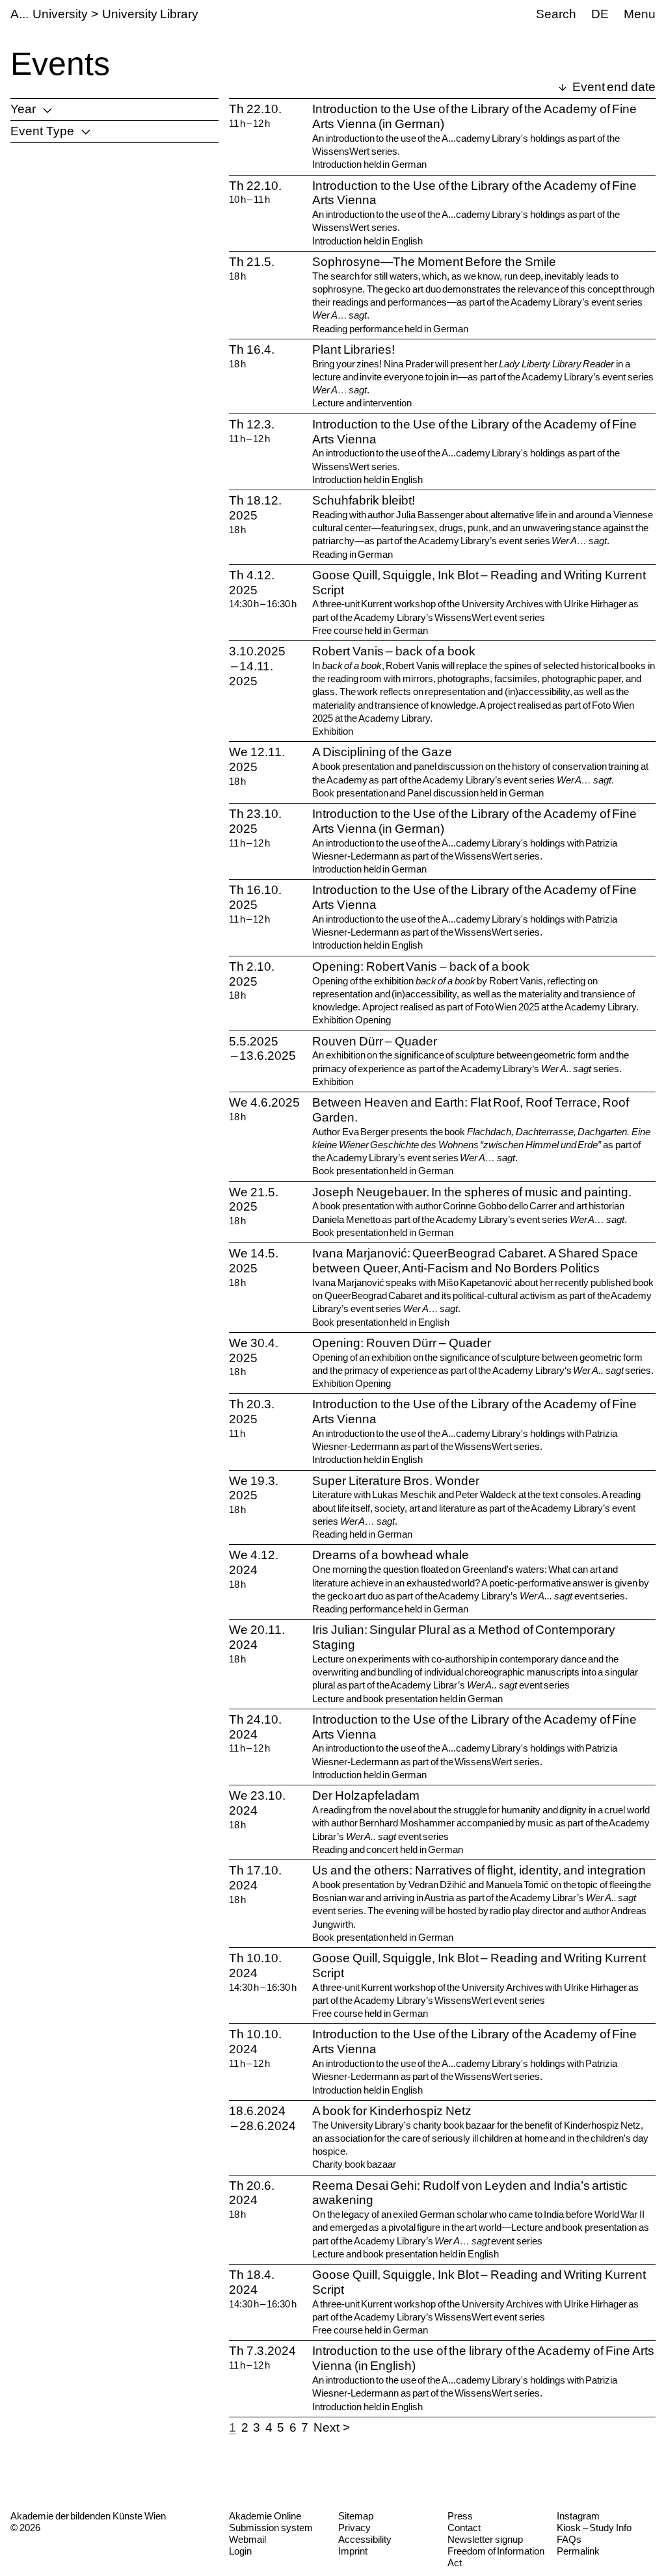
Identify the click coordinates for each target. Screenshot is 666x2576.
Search (556, 14)
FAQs (569, 2539)
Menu (640, 14)
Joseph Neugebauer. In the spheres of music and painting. (472, 1192)
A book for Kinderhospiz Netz (392, 2111)
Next (326, 2427)
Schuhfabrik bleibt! (364, 500)
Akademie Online (265, 2516)
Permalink (578, 2551)
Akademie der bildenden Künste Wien (88, 2516)
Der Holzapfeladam (366, 1795)
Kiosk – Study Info (594, 2528)
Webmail (247, 2539)
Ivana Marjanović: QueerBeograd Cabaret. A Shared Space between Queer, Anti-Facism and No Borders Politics (475, 1261)
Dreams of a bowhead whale (391, 1555)
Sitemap (356, 2516)
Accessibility (365, 2539)
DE (600, 14)
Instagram (578, 2516)
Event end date (613, 87)
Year (23, 109)
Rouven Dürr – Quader (375, 1041)
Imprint (353, 2551)
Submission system (271, 2528)
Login (240, 2551)
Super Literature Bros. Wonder (396, 1481)
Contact (464, 2528)
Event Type (42, 131)
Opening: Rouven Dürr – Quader (402, 1343)
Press (460, 2516)
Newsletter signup (485, 2539)
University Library (150, 14)
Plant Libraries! (353, 349)
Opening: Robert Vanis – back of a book (421, 966)
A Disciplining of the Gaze (382, 752)
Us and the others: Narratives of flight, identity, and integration (479, 1870)
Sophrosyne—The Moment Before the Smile (434, 262)
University (60, 14)
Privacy (354, 2528)
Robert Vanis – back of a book (394, 651)
